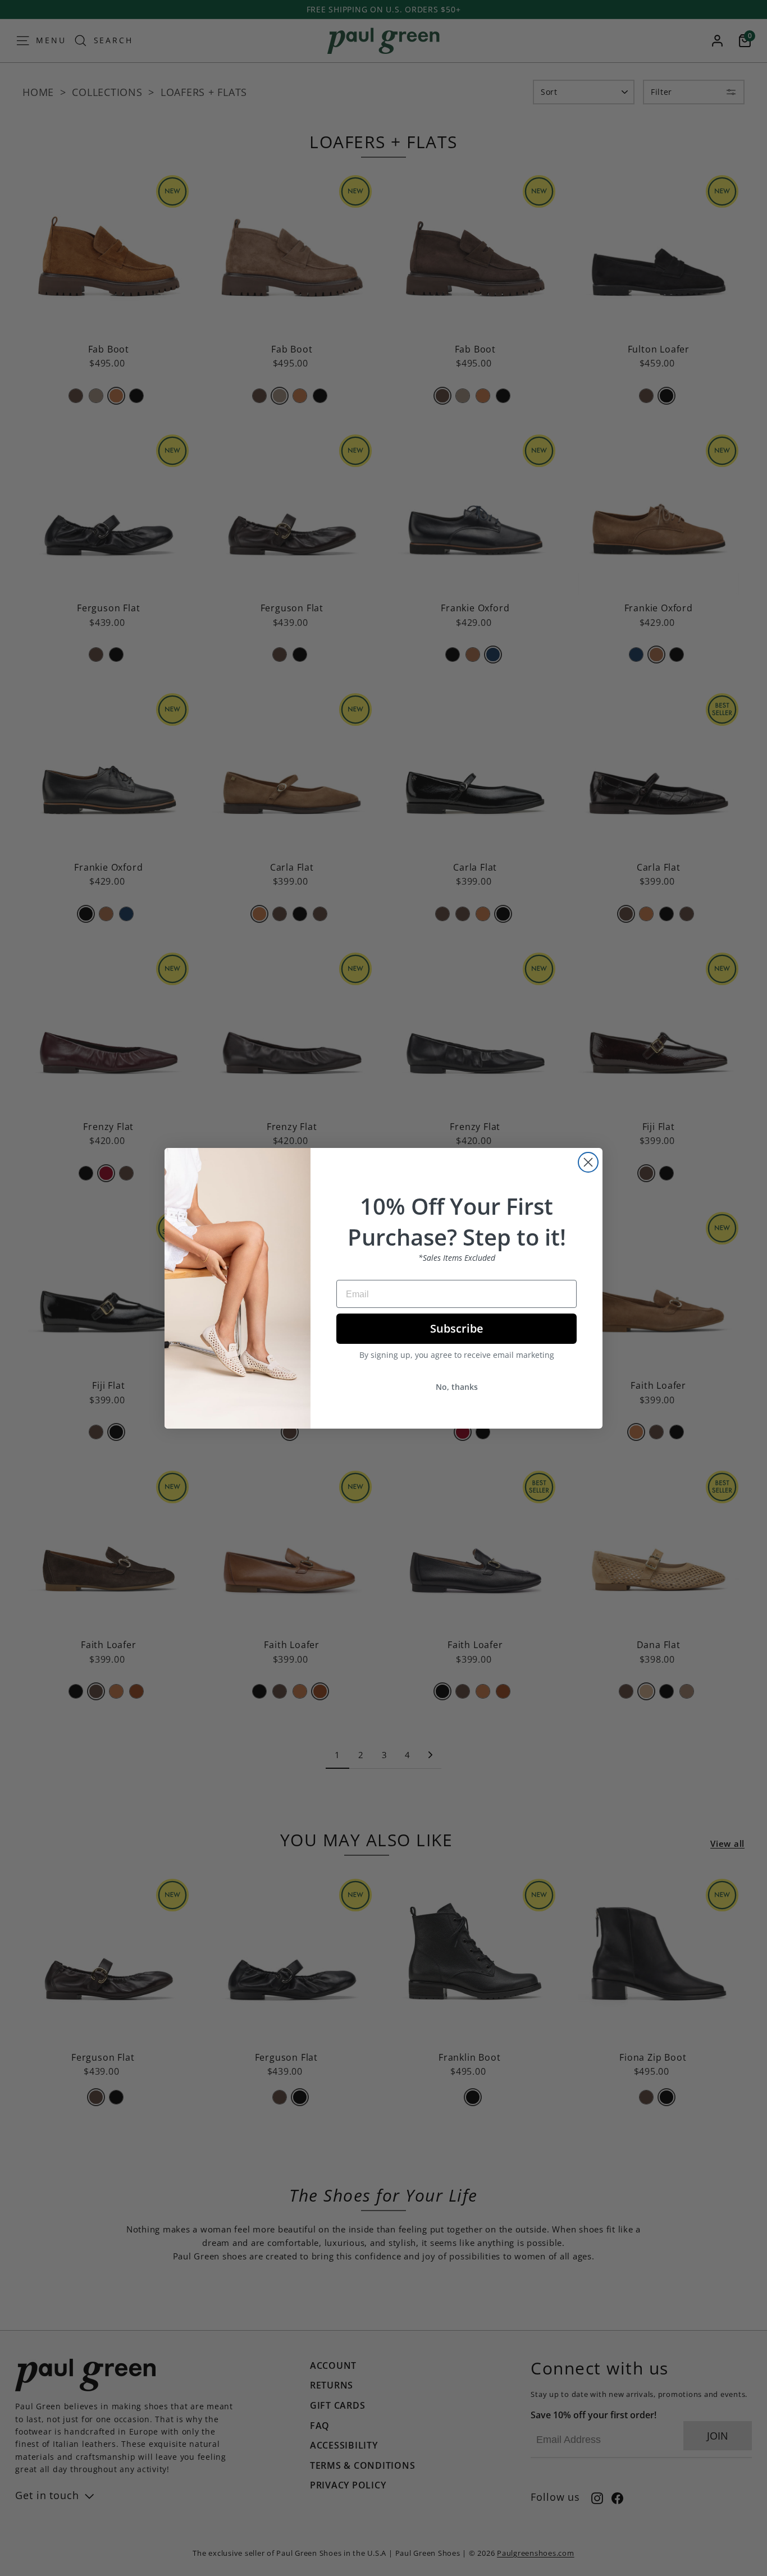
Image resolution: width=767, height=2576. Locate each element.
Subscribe (457, 1328)
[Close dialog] (588, 1162)
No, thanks (457, 1387)
